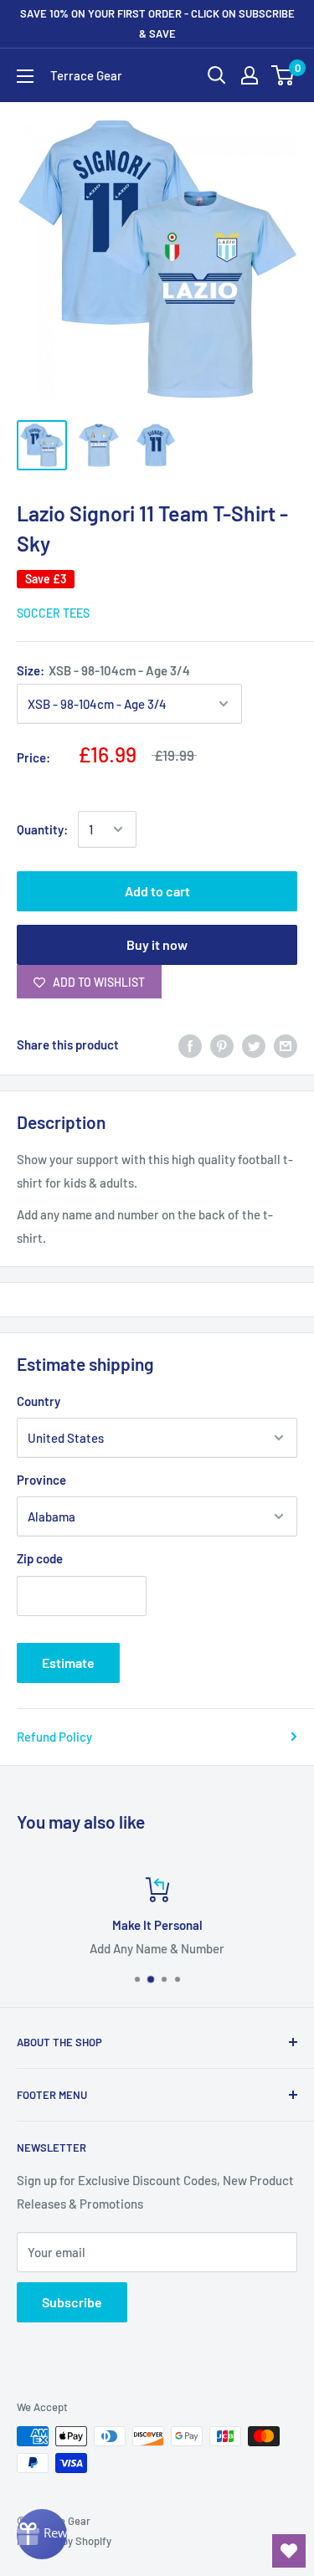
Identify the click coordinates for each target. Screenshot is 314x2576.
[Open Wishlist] (289, 2551)
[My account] (250, 75)
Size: (103, 670)
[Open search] (217, 75)
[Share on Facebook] (190, 1044)
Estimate (68, 1663)
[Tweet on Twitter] (254, 1044)
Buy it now (157, 944)
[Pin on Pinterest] (222, 1044)
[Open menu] (25, 76)
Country (39, 1401)
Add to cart (157, 891)
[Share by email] (286, 1044)
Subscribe (72, 2302)
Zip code (40, 1558)
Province (41, 1480)
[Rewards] (42, 2534)
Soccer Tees (53, 613)
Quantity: (42, 829)
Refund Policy (54, 1737)
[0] (283, 75)
